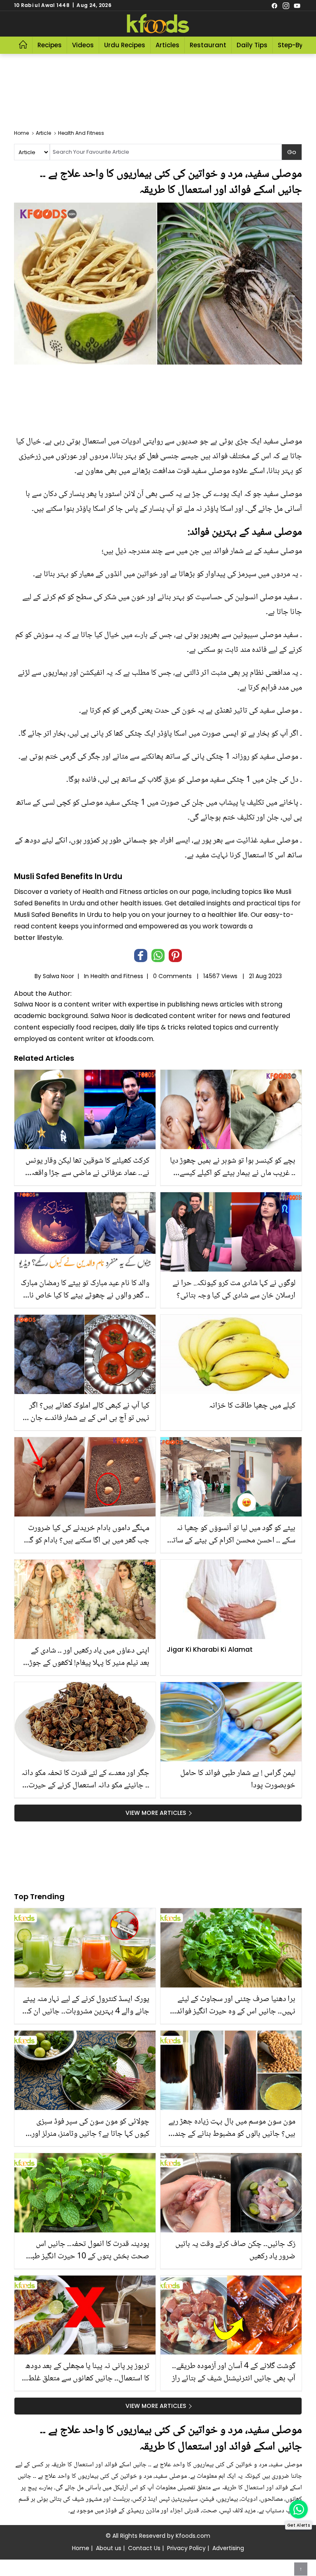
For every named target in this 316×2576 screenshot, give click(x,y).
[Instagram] (286, 5)
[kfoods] (158, 24)
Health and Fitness (117, 976)
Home (81, 2548)
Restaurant (208, 45)
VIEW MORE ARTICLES (156, 1813)
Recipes (50, 45)
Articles (167, 45)
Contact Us (144, 2548)
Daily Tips (252, 45)
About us (109, 2548)
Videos (83, 45)
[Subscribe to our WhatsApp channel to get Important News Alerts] (299, 2509)
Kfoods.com (193, 2536)
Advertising (228, 2548)
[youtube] (297, 5)
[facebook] (274, 5)
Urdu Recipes (125, 45)
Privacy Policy (186, 2548)
